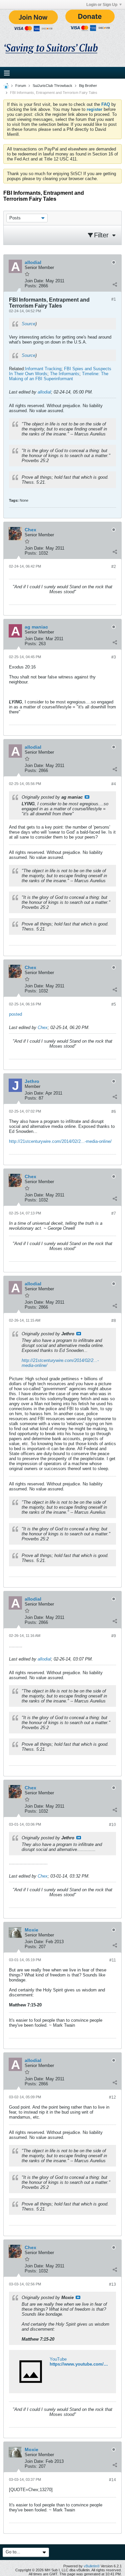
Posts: (31, 286)
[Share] (115, 284)
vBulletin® (92, 2566)
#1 (114, 299)
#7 (114, 1213)
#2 (114, 567)
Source (28, 324)
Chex (43, 1028)
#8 (114, 1321)
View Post (87, 797)
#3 (114, 657)
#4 (114, 784)
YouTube (58, 2359)
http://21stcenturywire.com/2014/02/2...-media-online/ (60, 1141)
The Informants (65, 374)
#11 (113, 1960)
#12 (112, 2097)
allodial (44, 392)
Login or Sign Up (102, 5)
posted (15, 1014)
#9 (114, 1636)
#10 (112, 1825)
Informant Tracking (43, 369)
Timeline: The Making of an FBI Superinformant (59, 376)
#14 (112, 2480)
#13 (112, 2284)
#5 (114, 1004)
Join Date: (34, 281)
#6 (114, 1112)
